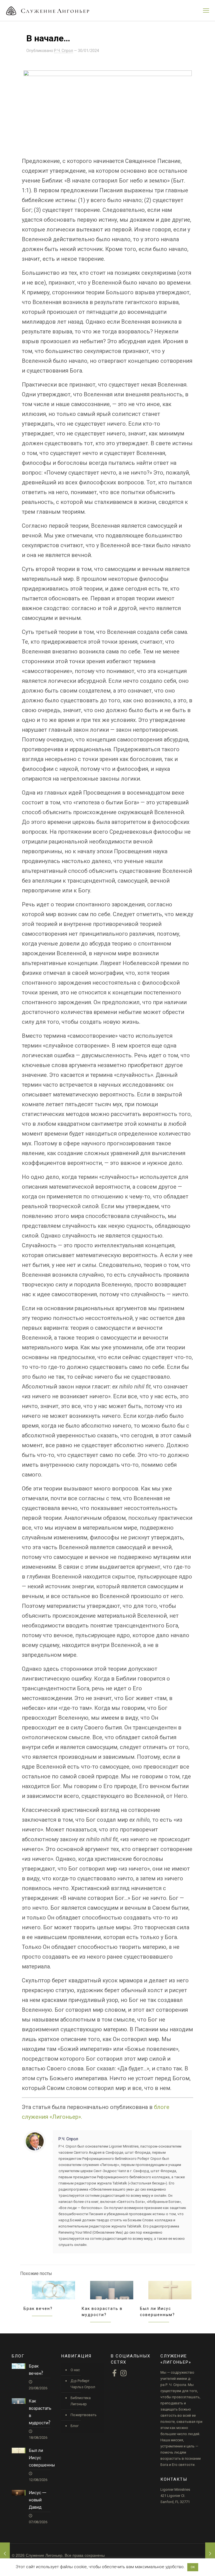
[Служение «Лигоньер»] (48, 10)
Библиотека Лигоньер (81, 2401)
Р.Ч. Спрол (64, 51)
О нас (75, 2370)
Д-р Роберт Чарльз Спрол (83, 2384)
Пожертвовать (84, 2415)
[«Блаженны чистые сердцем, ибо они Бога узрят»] (5, 2554)
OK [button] (193, 2567)
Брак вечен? (38, 2309)
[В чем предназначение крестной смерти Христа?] (210, 2554)
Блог (75, 2426)
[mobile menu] (206, 11)
